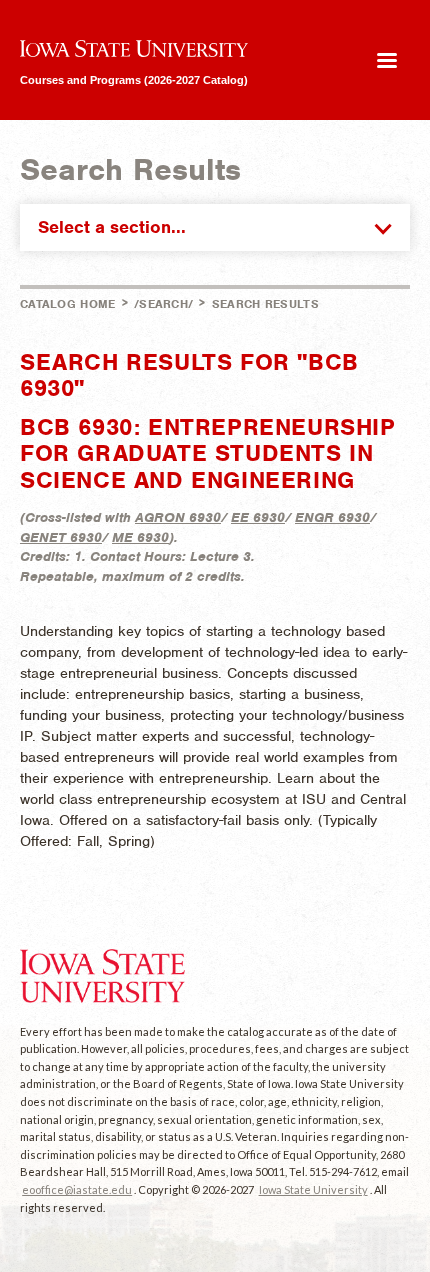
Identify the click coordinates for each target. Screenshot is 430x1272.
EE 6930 (258, 517)
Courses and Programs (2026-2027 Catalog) (134, 79)
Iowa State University (313, 1189)
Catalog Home (68, 304)
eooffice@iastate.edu (77, 1189)
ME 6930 (140, 537)
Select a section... (112, 227)
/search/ (163, 304)
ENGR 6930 (332, 517)
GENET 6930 (61, 537)
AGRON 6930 (178, 517)
